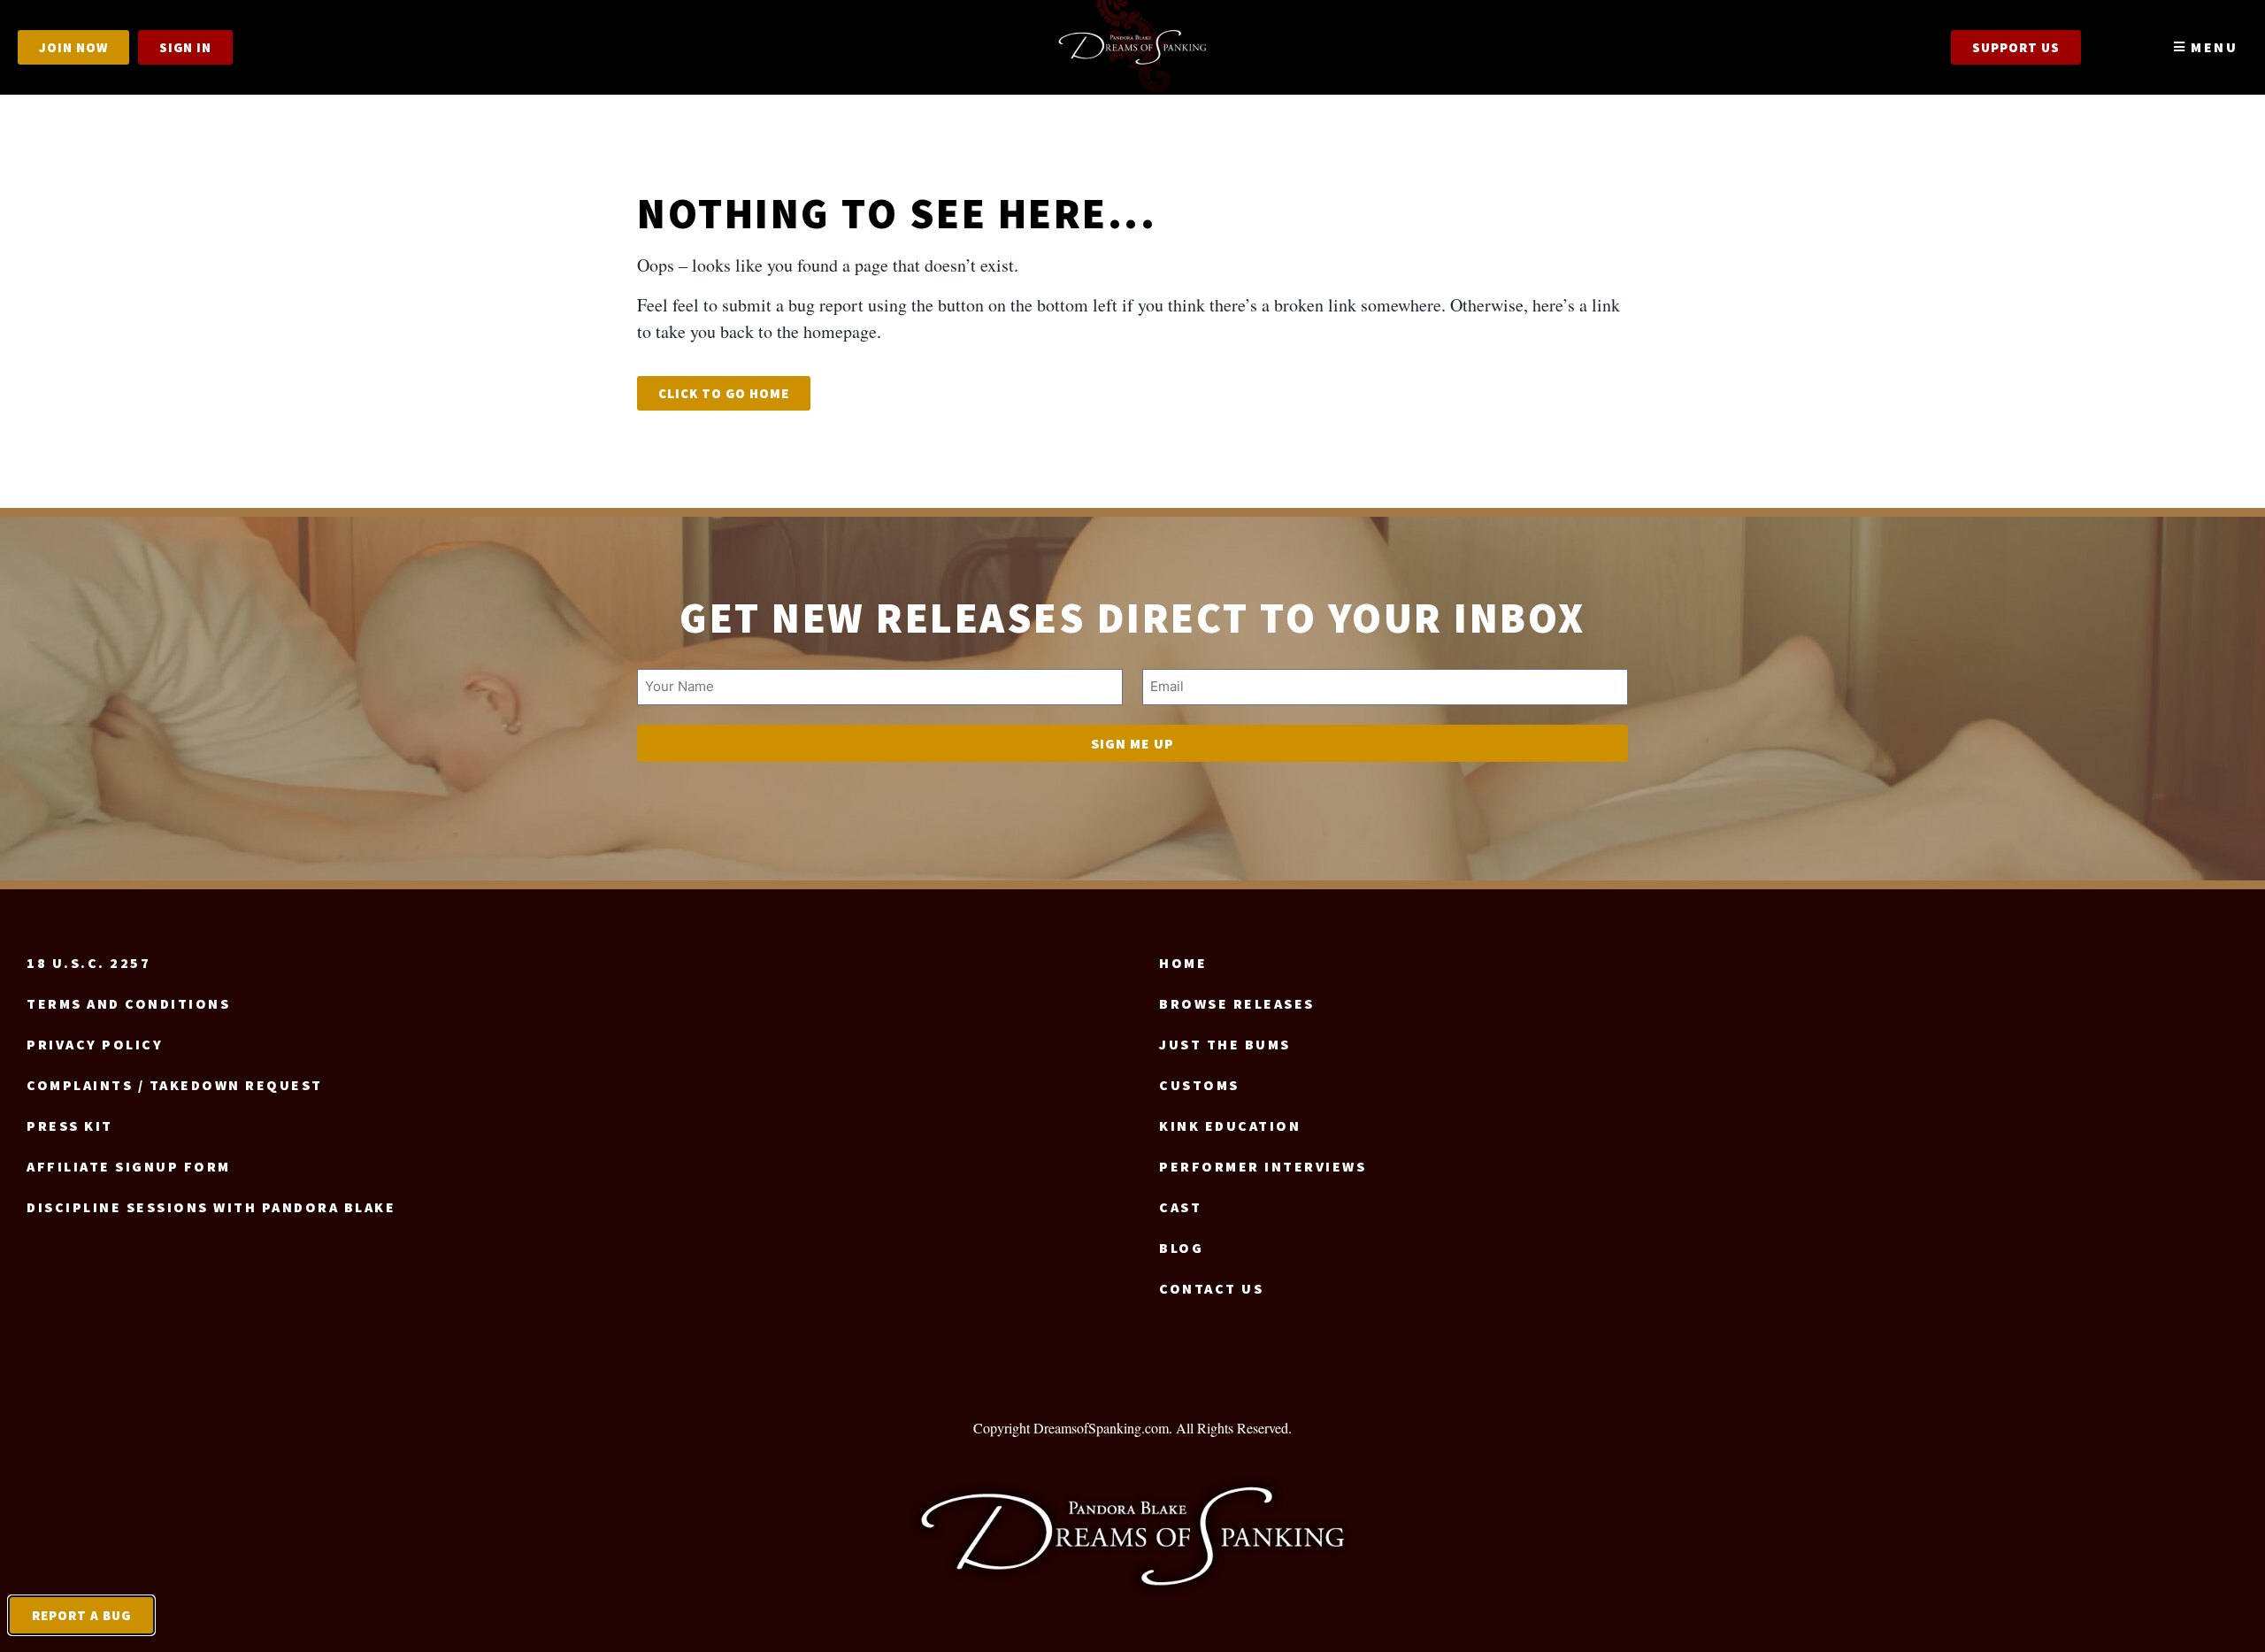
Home (1183, 963)
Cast (1180, 1207)
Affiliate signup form (129, 1166)
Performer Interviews (1263, 1166)
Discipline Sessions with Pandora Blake (211, 1207)
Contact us (1211, 1288)
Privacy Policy (95, 1044)
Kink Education (1230, 1126)
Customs (1199, 1085)
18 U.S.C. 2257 (88, 963)
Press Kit (70, 1126)
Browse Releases (1237, 1003)
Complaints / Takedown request (175, 1085)
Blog (1181, 1248)
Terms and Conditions (128, 1003)
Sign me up (1132, 743)
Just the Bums (1225, 1044)
